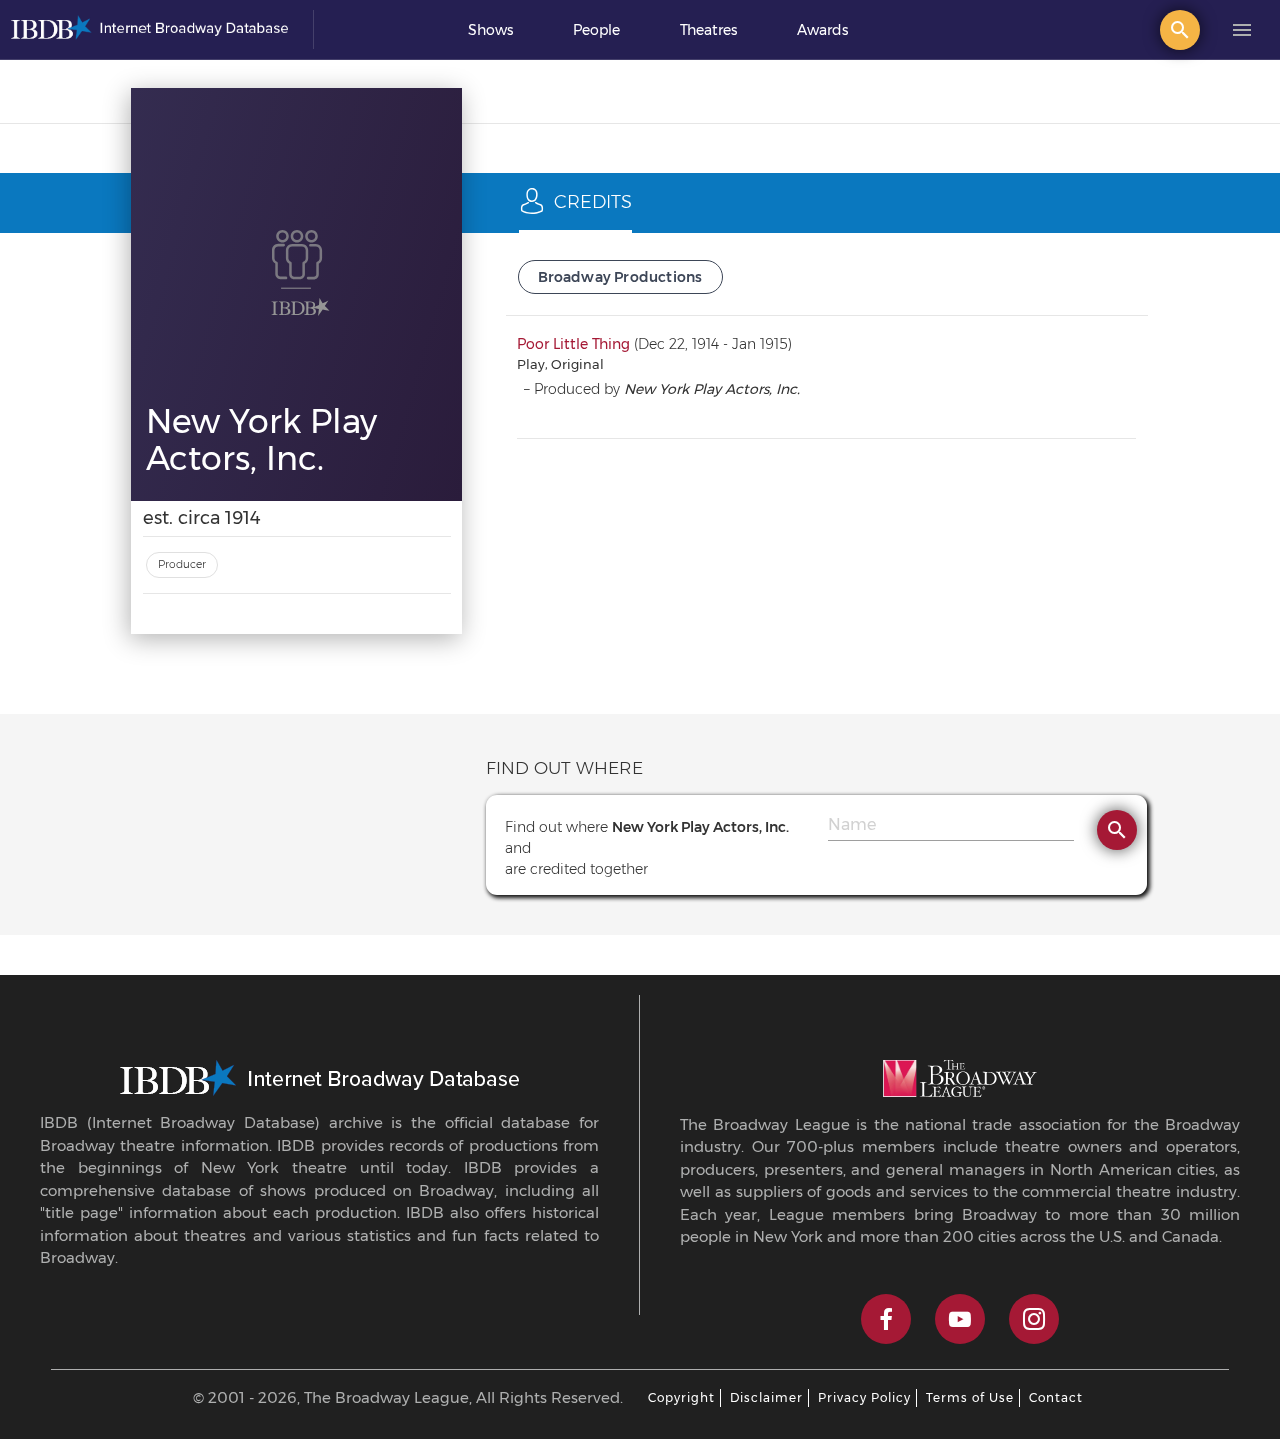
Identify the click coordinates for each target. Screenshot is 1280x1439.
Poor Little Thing (573, 344)
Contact (1056, 1397)
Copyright (681, 1397)
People (596, 30)
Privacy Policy (864, 1397)
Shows (490, 30)
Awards (822, 30)
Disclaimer (766, 1397)
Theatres (708, 30)
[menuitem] (490, 30)
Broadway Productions (620, 277)
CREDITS (593, 202)
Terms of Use (970, 1397)
